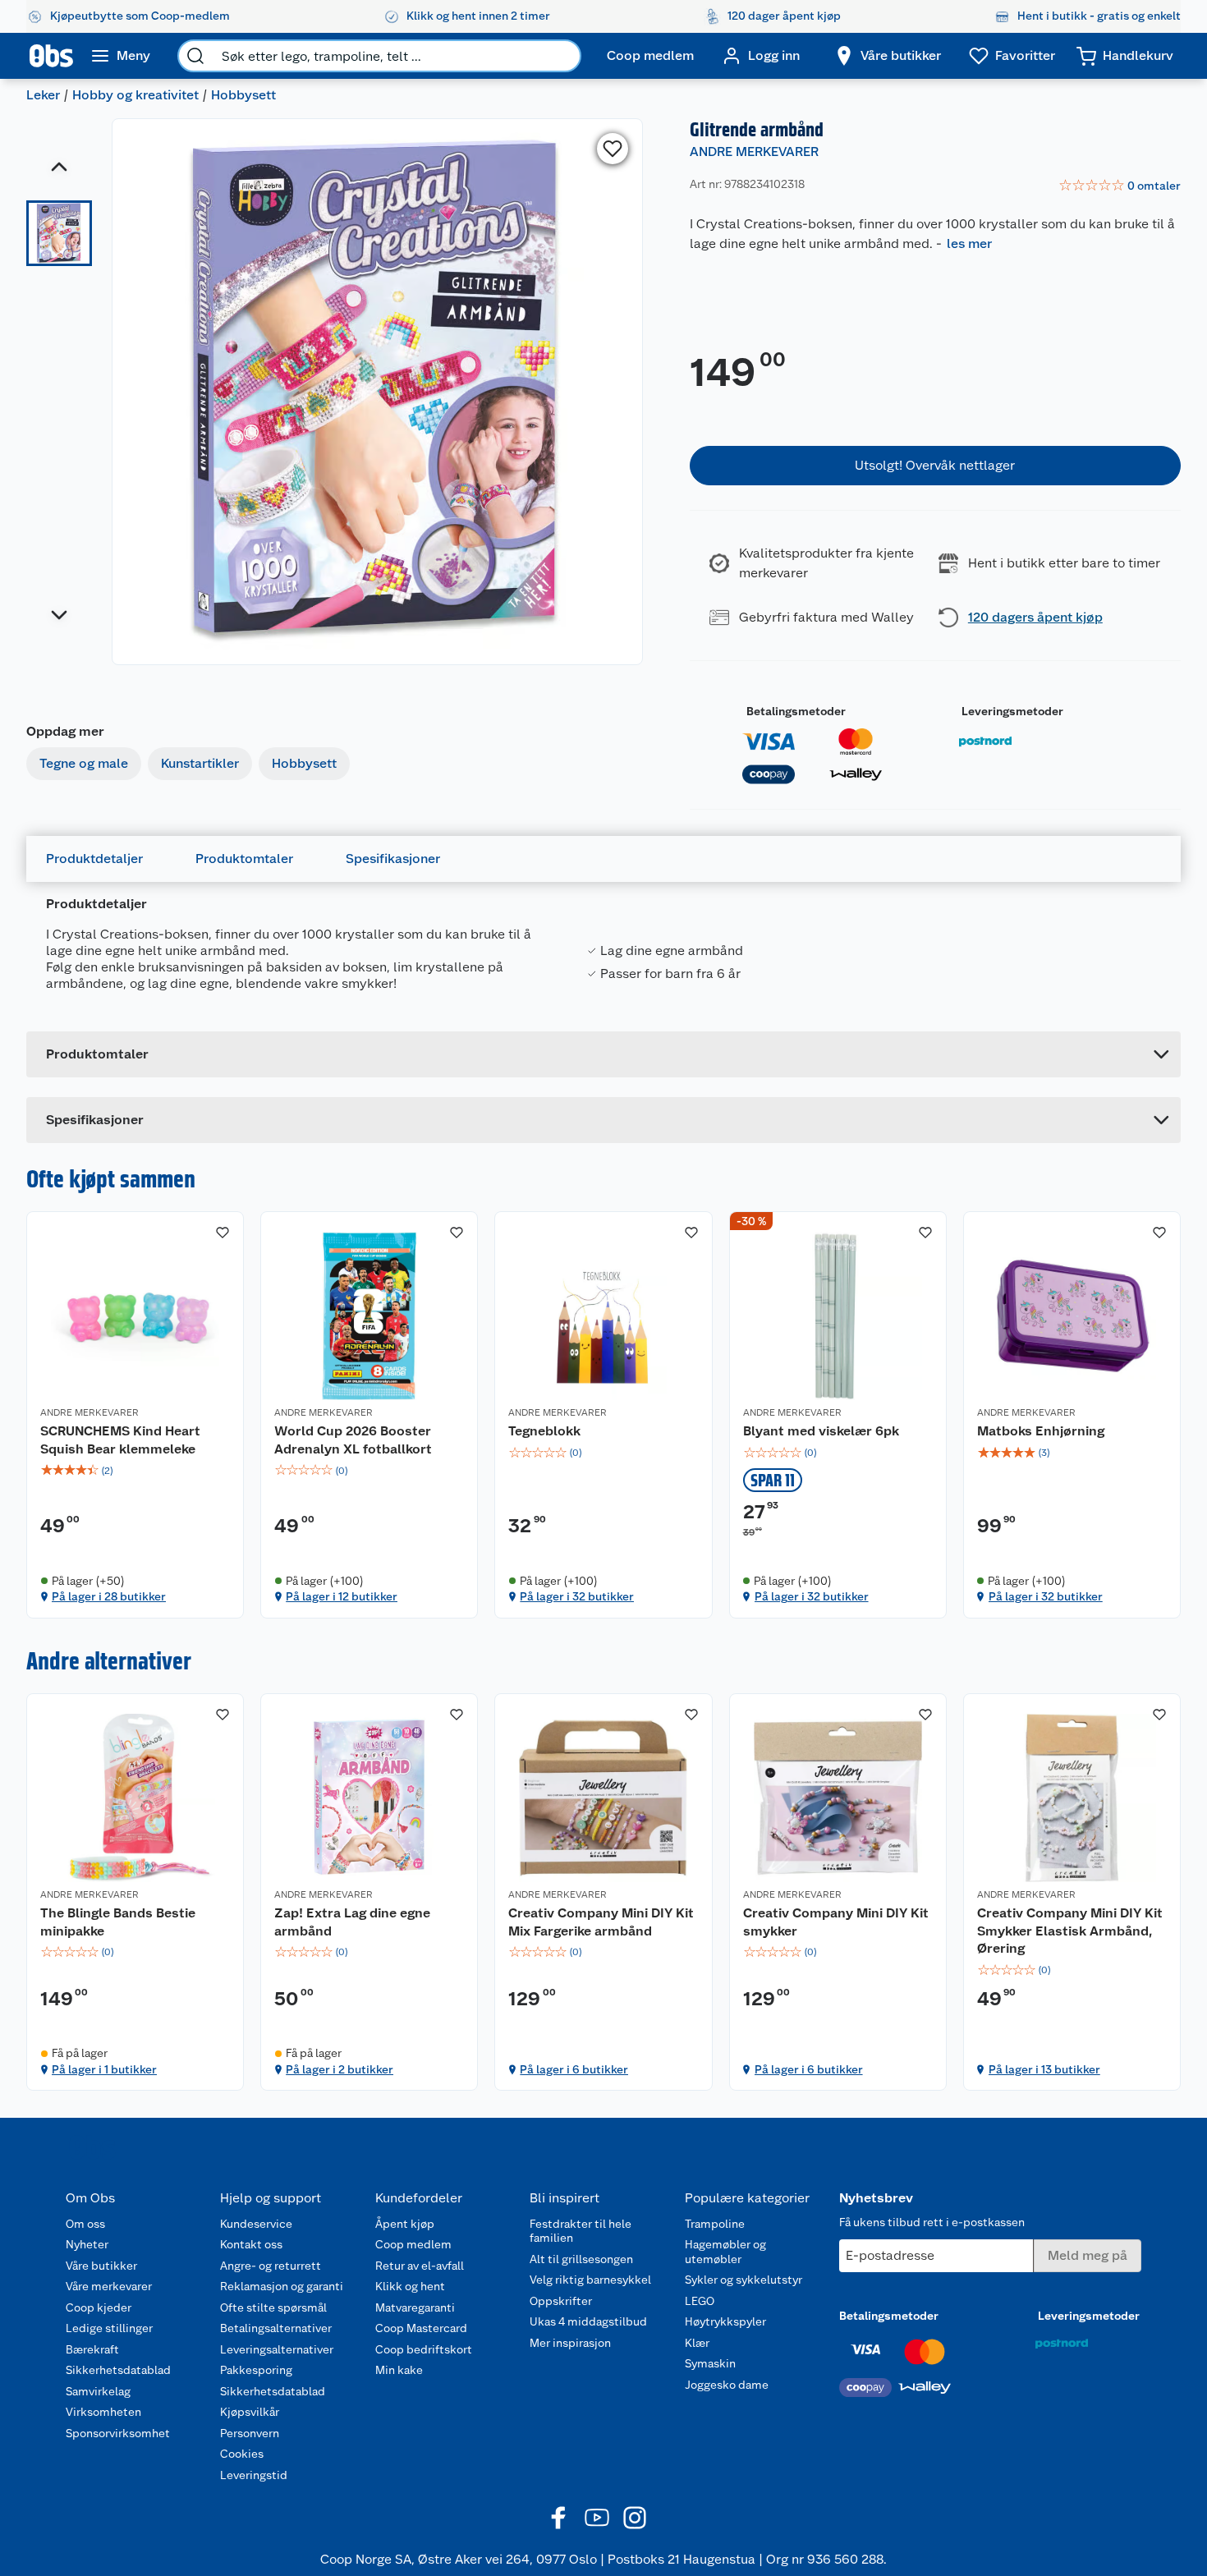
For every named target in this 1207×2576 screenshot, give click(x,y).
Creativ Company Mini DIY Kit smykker (836, 1922)
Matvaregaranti (415, 2307)
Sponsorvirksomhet (118, 2433)
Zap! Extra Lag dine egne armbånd (352, 1922)
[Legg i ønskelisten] (613, 149)
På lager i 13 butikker (1044, 2069)
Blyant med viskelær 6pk (821, 1431)
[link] (1120, 186)
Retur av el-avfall (420, 2266)
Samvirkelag (98, 2391)
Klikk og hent (410, 2286)
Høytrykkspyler (725, 2321)
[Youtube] (597, 2518)
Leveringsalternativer (277, 2349)
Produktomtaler (244, 859)
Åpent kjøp (405, 2224)
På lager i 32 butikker (577, 1596)
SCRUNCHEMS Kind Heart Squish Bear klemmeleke (120, 1440)
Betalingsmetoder (796, 711)
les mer (969, 243)
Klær (697, 2343)
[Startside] (51, 56)
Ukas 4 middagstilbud (588, 2321)
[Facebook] (559, 2518)
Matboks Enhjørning (1041, 1431)
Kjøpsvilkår (250, 2412)
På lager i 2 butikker (340, 2069)
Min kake (399, 2370)
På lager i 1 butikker (104, 2069)
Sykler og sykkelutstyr (743, 2280)
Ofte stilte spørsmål (273, 2307)
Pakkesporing (256, 2370)
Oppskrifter (561, 2301)
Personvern (250, 2433)
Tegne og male (84, 763)
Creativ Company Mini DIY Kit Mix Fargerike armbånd (601, 1922)
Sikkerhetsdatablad (118, 2370)
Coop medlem (413, 2244)
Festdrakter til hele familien (581, 2231)
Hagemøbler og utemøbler (725, 2252)
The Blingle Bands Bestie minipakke (118, 1922)
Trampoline (715, 2224)
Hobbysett (243, 95)
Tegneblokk (544, 1431)
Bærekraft (92, 2349)
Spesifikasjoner (393, 859)
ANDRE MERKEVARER (754, 152)
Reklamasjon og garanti (282, 2286)
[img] (135, 1471)
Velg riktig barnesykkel (590, 2280)
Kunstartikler (200, 763)
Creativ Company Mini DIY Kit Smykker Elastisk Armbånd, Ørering (1070, 1931)
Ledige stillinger (109, 2328)
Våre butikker (101, 2266)
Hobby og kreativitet (135, 95)
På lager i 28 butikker (109, 1596)
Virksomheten (103, 2412)
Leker (43, 95)
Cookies (242, 2454)
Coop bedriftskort (424, 2349)
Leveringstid (254, 2475)
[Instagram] (635, 2518)
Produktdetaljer (94, 859)
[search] (195, 56)
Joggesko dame (727, 2385)
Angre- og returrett (271, 2266)
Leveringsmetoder (1012, 711)
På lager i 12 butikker (342, 1596)
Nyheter (87, 2244)
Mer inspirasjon (570, 2343)
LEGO (700, 2301)
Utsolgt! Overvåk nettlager (935, 465)
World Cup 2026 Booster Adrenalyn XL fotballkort (353, 1440)
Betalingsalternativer (276, 2328)
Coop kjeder (99, 2307)
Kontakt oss (251, 2244)
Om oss (85, 2224)
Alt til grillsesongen (581, 2259)
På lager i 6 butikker (574, 2069)
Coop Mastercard (421, 2328)
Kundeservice (256, 2224)
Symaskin (710, 2363)
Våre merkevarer (109, 2286)
